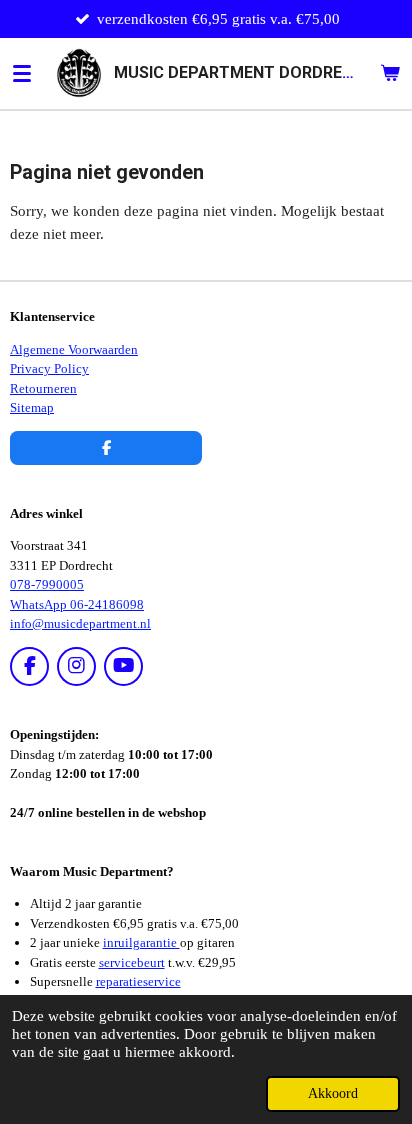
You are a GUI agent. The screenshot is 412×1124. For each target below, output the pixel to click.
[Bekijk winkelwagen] (390, 73)
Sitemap (32, 407)
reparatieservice (138, 981)
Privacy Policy (49, 368)
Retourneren (43, 388)
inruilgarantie (141, 942)
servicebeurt (132, 962)
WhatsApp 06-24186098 (77, 604)
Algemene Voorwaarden (74, 349)
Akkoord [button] (333, 1093)
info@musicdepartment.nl (80, 623)
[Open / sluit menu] (22, 73)
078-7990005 (47, 584)
